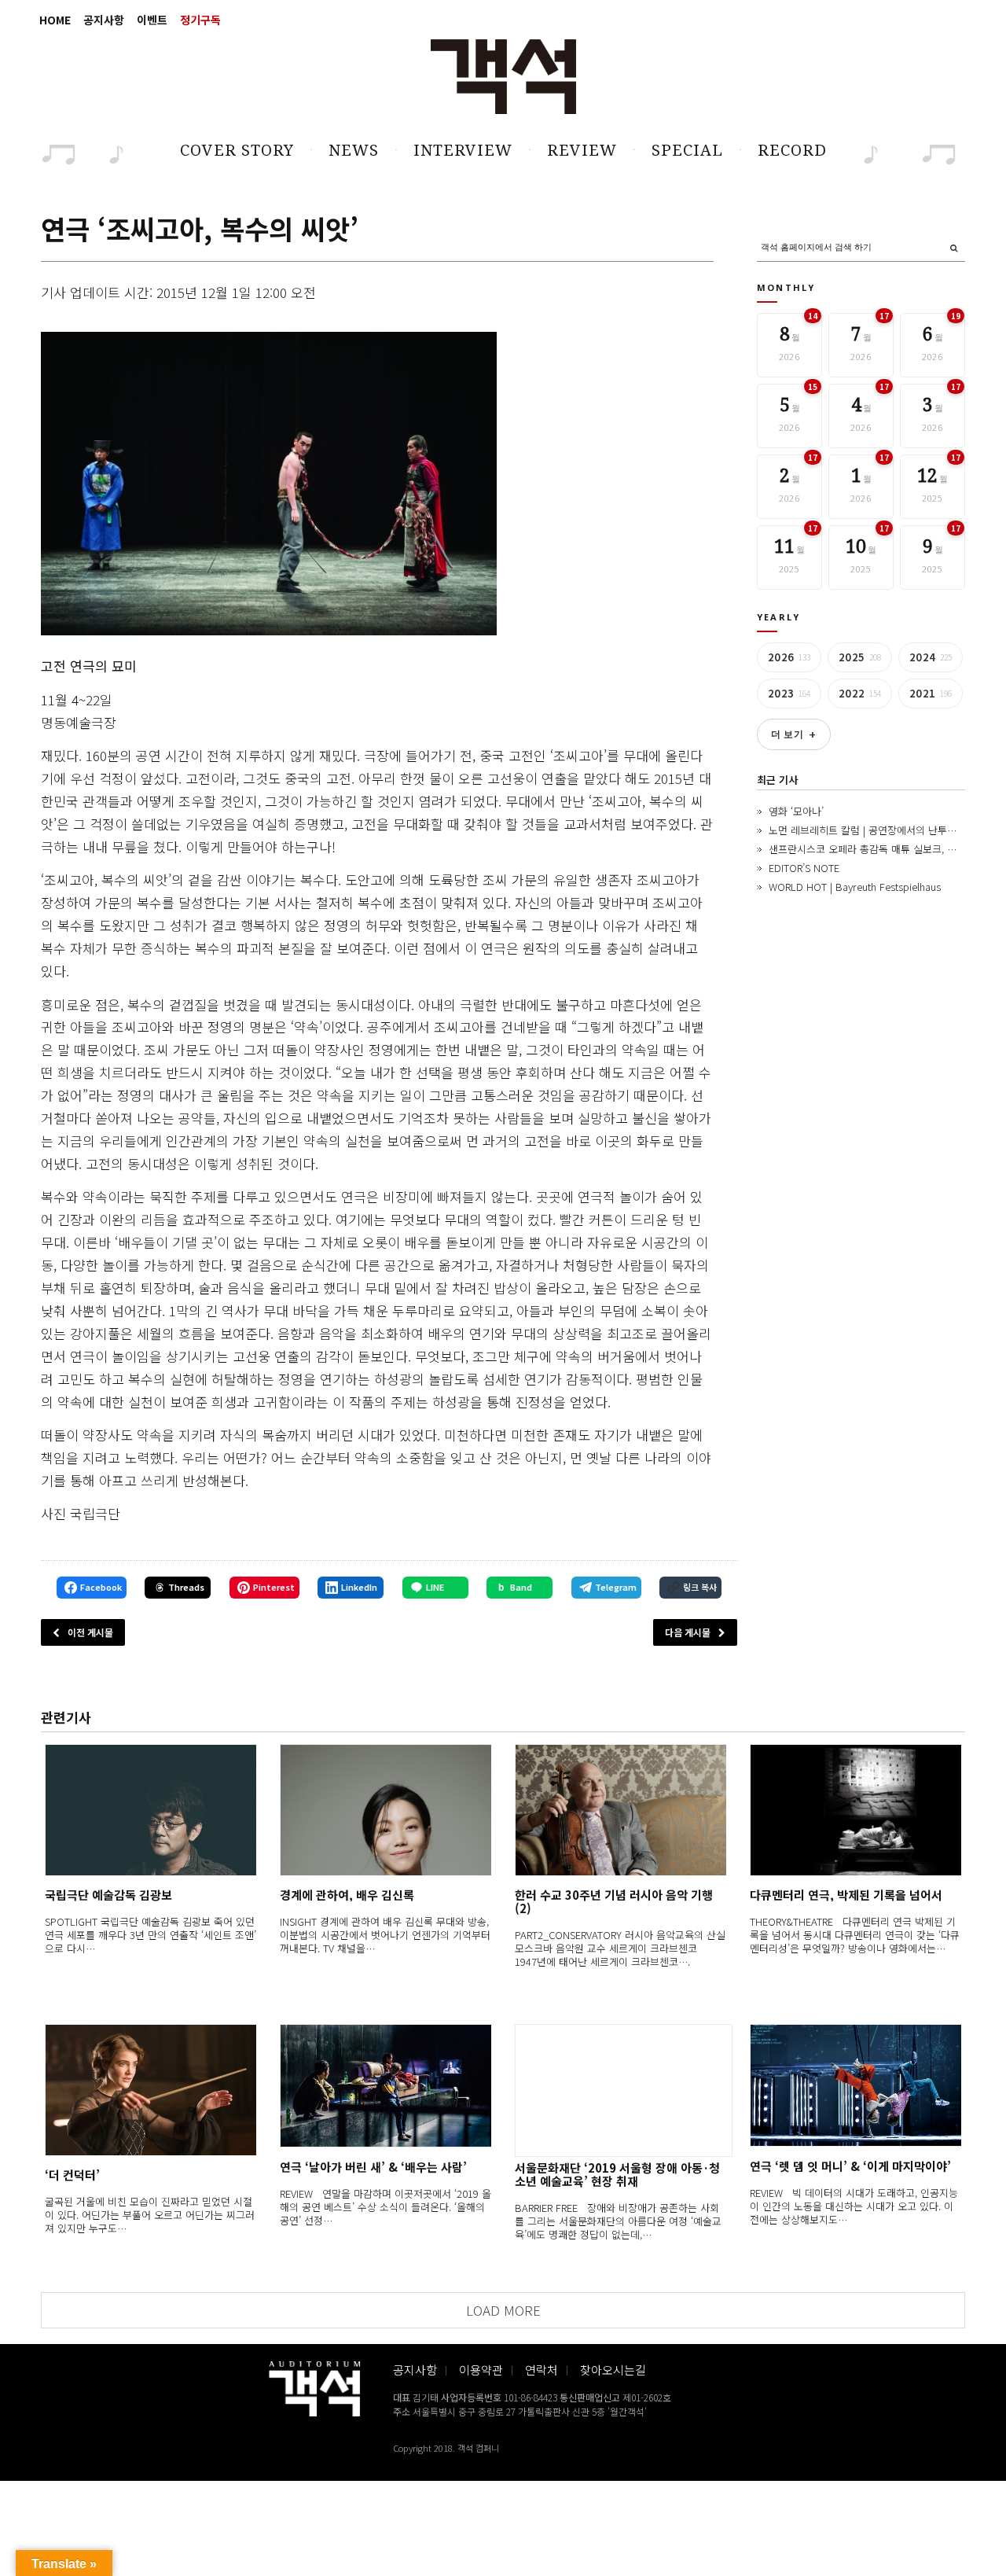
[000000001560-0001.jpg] (269, 484)
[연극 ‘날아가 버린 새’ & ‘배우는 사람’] (386, 2086)
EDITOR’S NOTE (804, 868)
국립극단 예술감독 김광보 (108, 1895)
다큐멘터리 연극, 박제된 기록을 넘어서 (846, 1895)
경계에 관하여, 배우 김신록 (347, 1895)
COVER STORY (237, 150)
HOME (55, 20)
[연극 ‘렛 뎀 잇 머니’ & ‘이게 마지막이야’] (855, 2086)
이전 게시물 (90, 1632)
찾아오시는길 (613, 2370)
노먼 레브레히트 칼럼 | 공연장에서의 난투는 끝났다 (878, 830)
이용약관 (481, 2370)
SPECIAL (687, 150)
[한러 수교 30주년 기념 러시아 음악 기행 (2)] (620, 1810)
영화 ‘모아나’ (796, 811)
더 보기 (794, 734)
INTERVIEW (463, 150)
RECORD (792, 150)
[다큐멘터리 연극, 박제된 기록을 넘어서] (855, 1810)
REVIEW (582, 150)
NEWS (354, 150)
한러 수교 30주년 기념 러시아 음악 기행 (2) (614, 1901)
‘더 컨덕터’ (72, 2175)
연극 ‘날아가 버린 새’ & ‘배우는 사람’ (373, 2167)
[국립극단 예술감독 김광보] (151, 1810)
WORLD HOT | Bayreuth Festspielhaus (855, 887)
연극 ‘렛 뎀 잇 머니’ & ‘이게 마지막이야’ (850, 2166)
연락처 (542, 2370)
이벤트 (152, 20)
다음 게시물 (688, 1632)
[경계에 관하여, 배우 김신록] (386, 1810)
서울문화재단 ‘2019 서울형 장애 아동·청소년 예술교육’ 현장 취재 (617, 2174)
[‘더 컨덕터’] (151, 2090)
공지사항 (104, 20)
